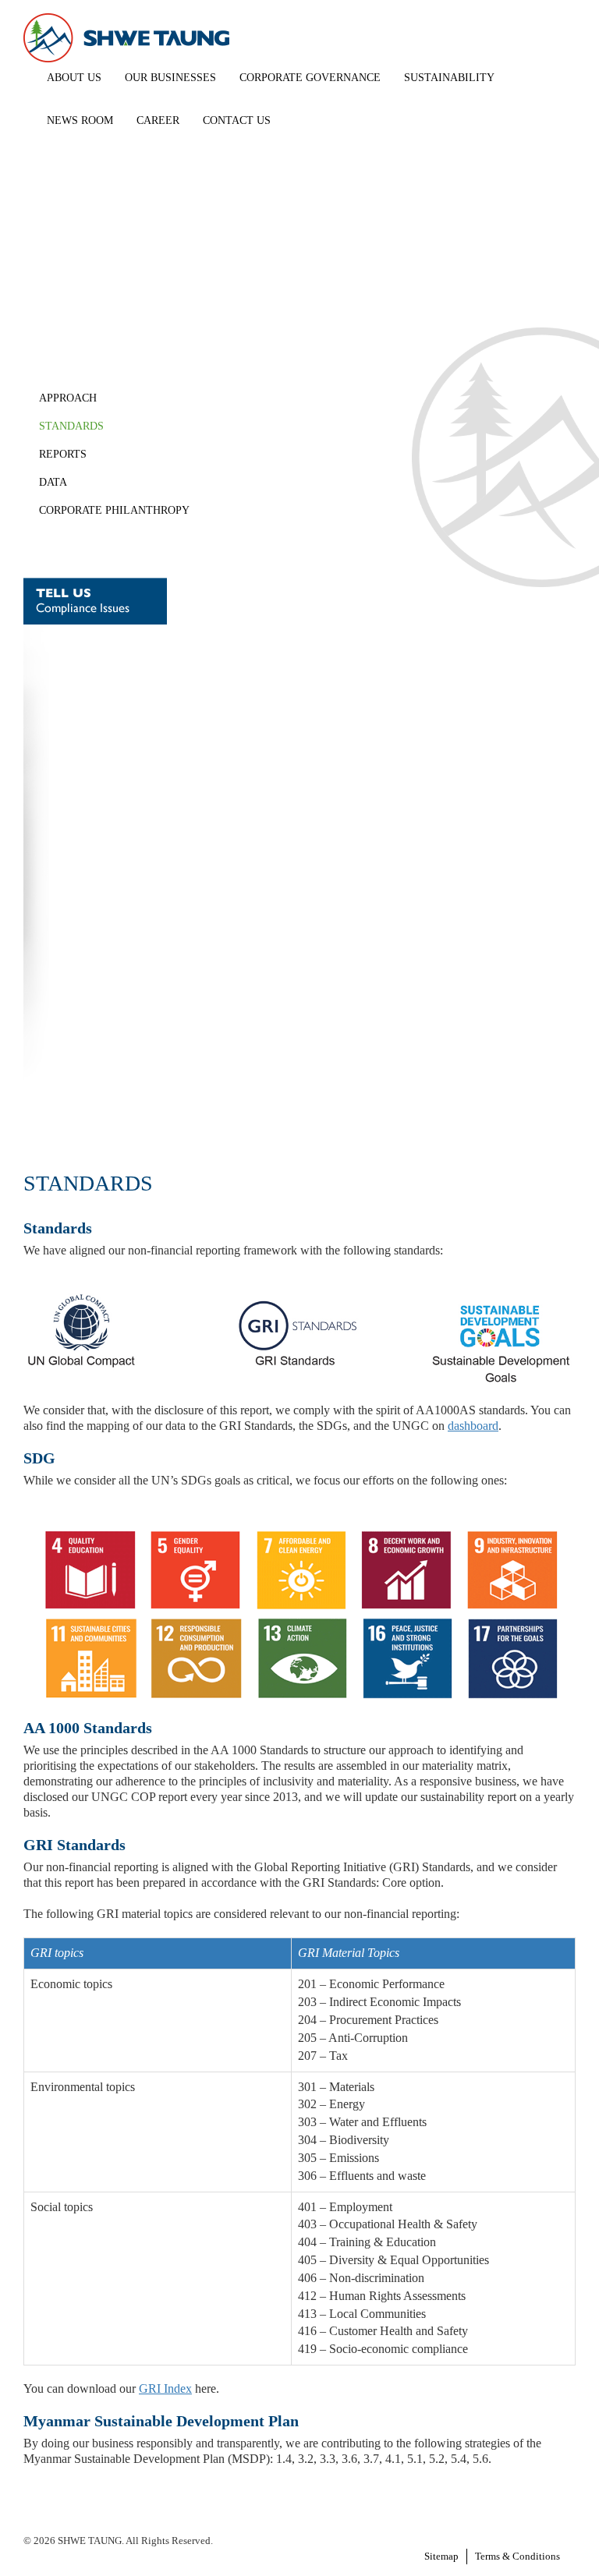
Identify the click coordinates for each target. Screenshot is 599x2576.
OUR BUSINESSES (170, 78)
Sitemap (441, 2556)
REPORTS (63, 454)
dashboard (473, 1426)
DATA (53, 482)
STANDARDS (71, 426)
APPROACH (68, 398)
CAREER (158, 120)
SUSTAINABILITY (449, 78)
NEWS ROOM (80, 120)
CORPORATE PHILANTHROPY (114, 510)
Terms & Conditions (517, 2556)
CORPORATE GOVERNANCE (310, 78)
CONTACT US (237, 120)
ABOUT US (74, 78)
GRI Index (165, 2388)
